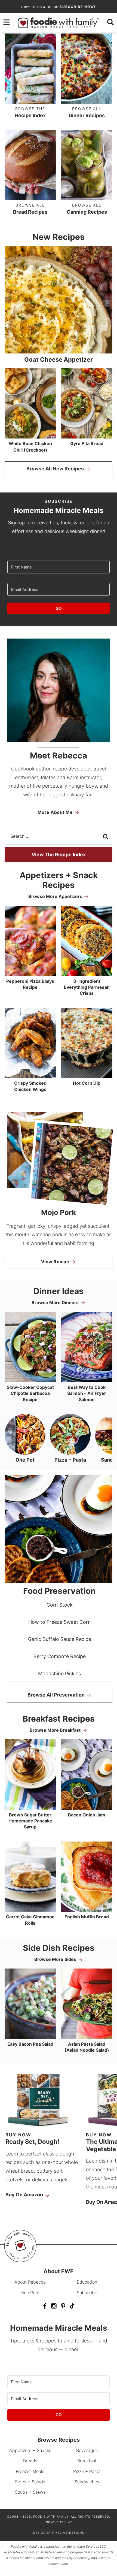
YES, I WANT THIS (59, 1318)
